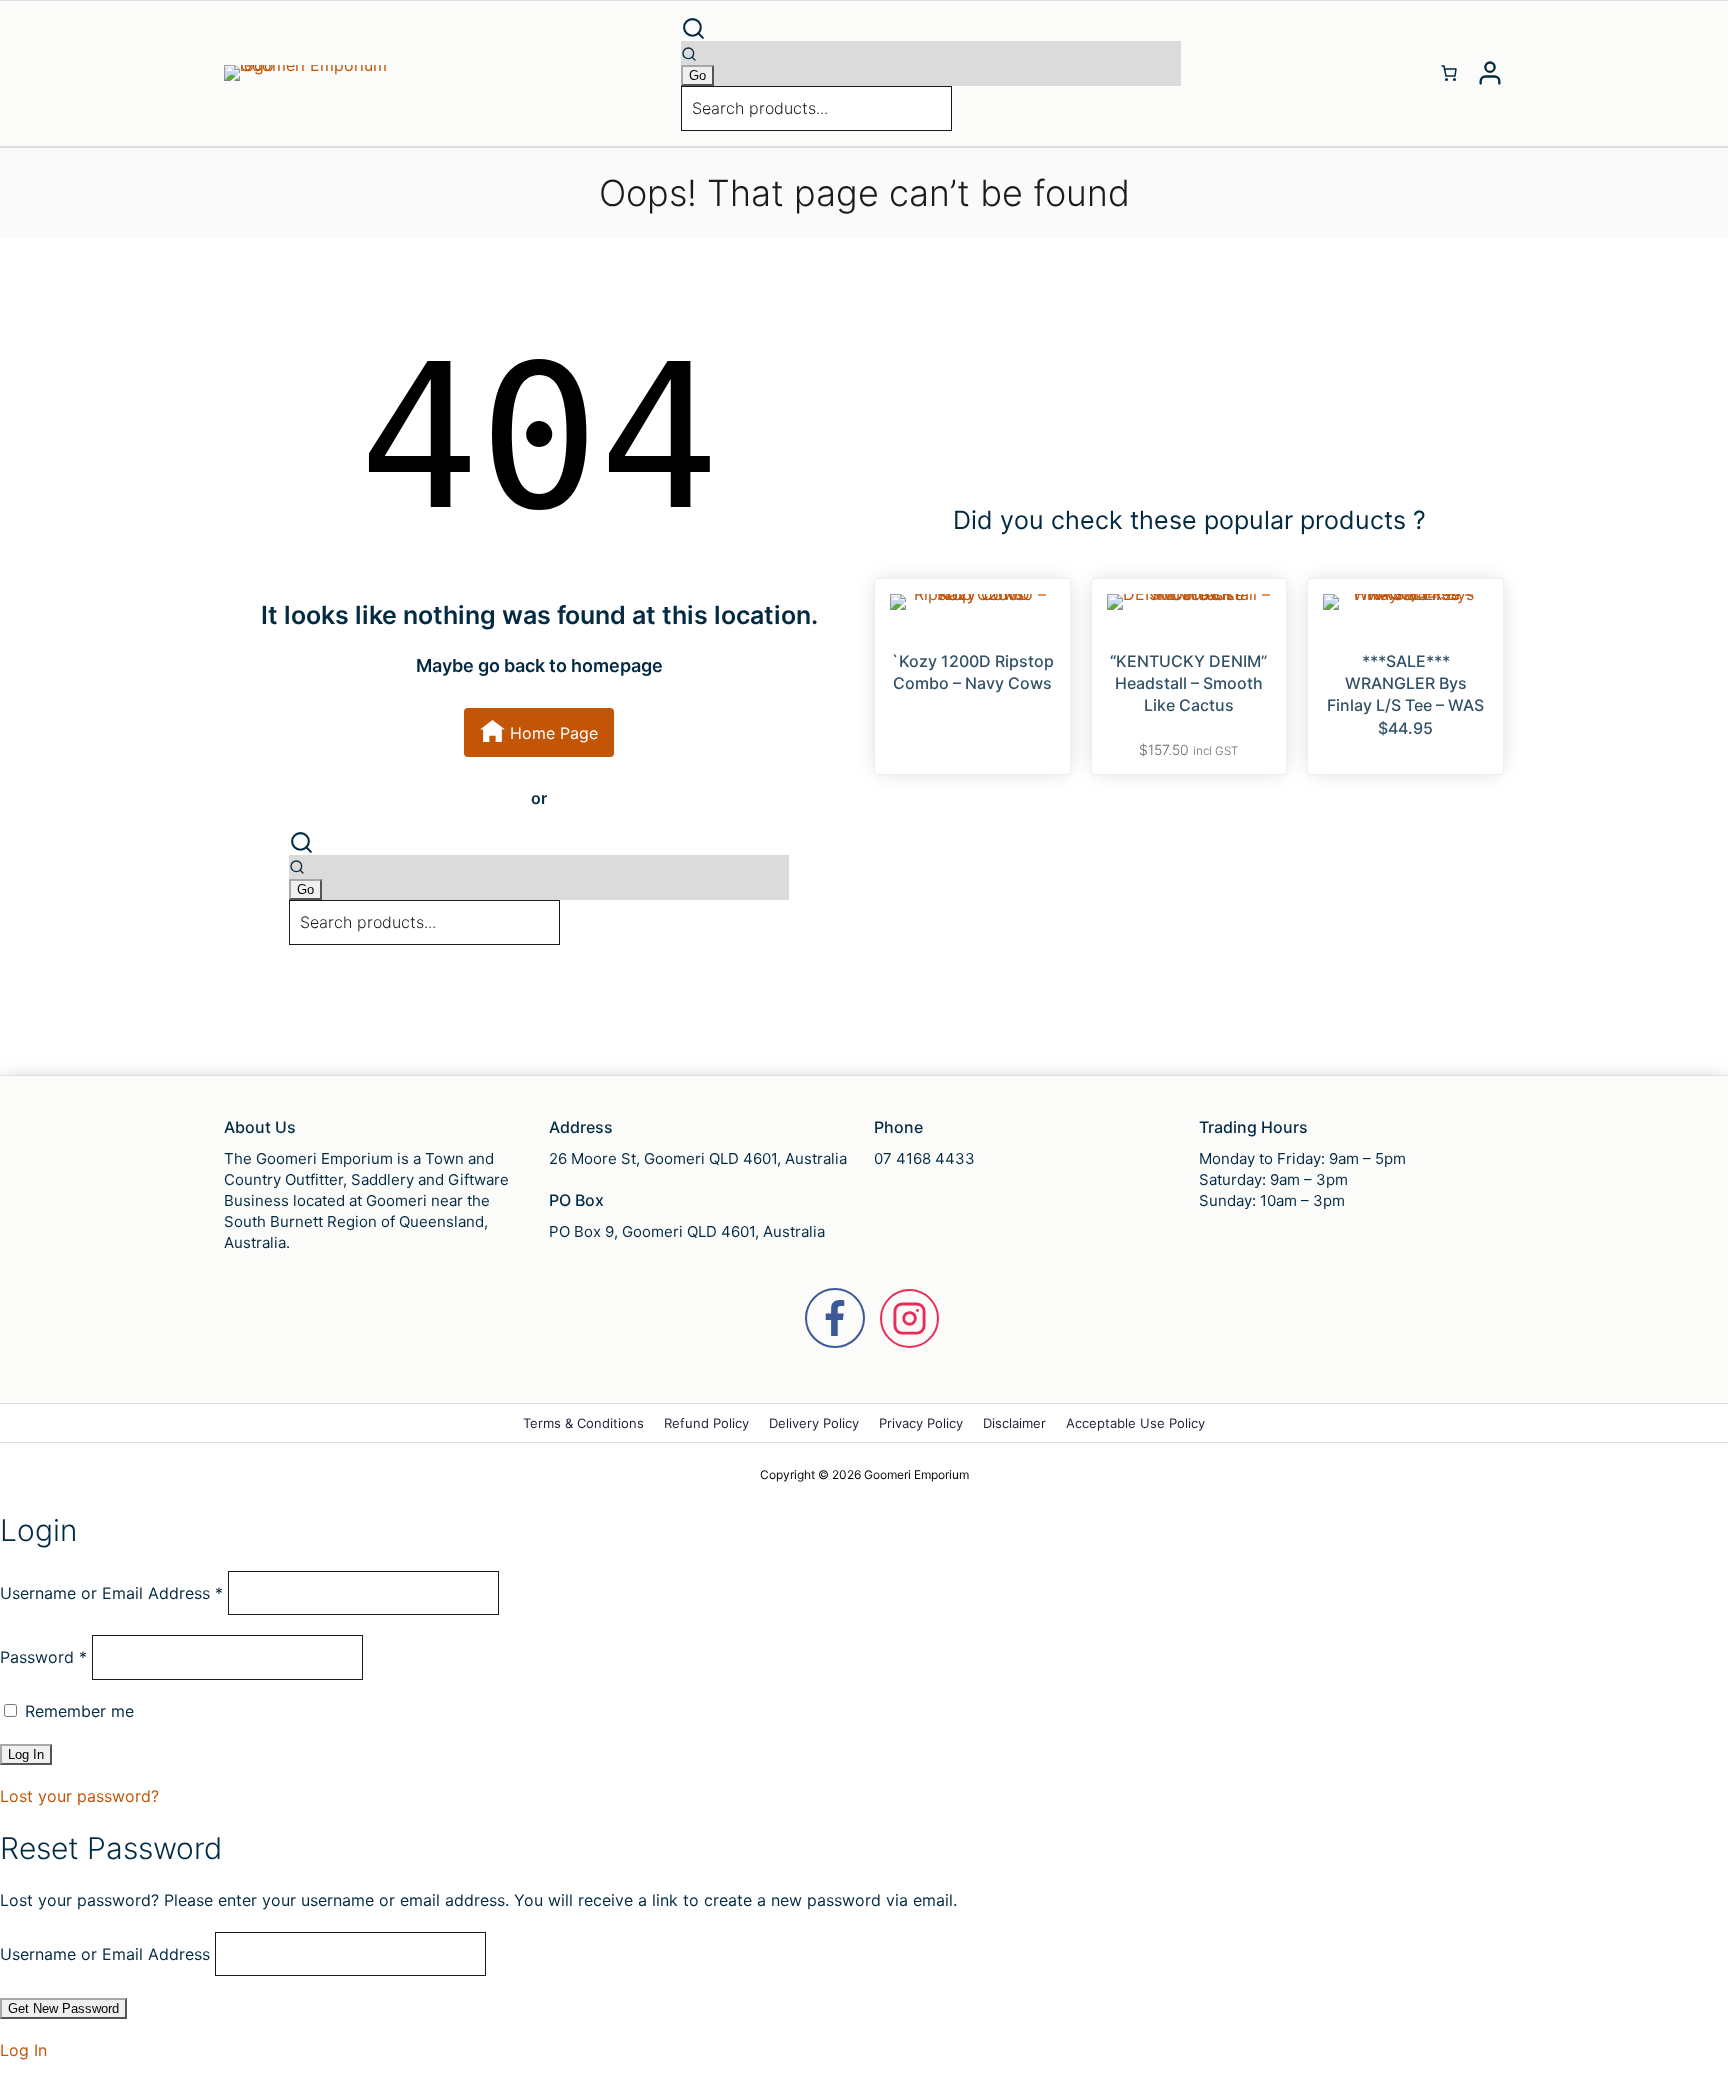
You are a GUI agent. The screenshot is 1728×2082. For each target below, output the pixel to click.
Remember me (77, 1711)
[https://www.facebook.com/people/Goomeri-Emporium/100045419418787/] (835, 1318)
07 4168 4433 (924, 1158)
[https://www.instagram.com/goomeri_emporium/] (909, 1318)
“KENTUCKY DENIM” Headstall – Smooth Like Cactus (1188, 683)
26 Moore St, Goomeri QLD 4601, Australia (698, 1158)
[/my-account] (1490, 73)
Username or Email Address (111, 1593)
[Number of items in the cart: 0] (1449, 73)
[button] (931, 28)
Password (43, 1657)
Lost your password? (79, 1796)
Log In (23, 2050)
